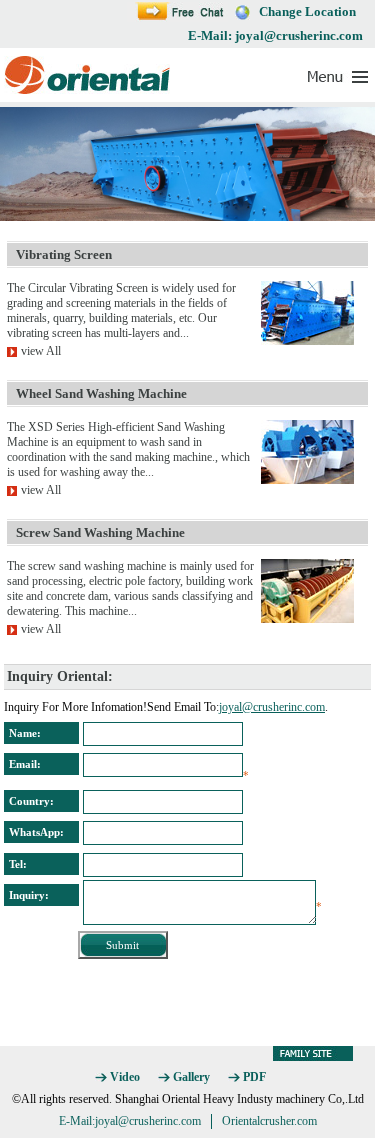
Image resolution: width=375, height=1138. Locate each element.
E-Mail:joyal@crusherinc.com (130, 1121)
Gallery (191, 1077)
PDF (254, 1077)
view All (41, 351)
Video (125, 1077)
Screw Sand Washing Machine (100, 532)
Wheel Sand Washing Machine (101, 393)
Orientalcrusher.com (269, 1121)
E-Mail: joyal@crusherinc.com (275, 35)
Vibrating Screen (64, 254)
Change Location (307, 11)
